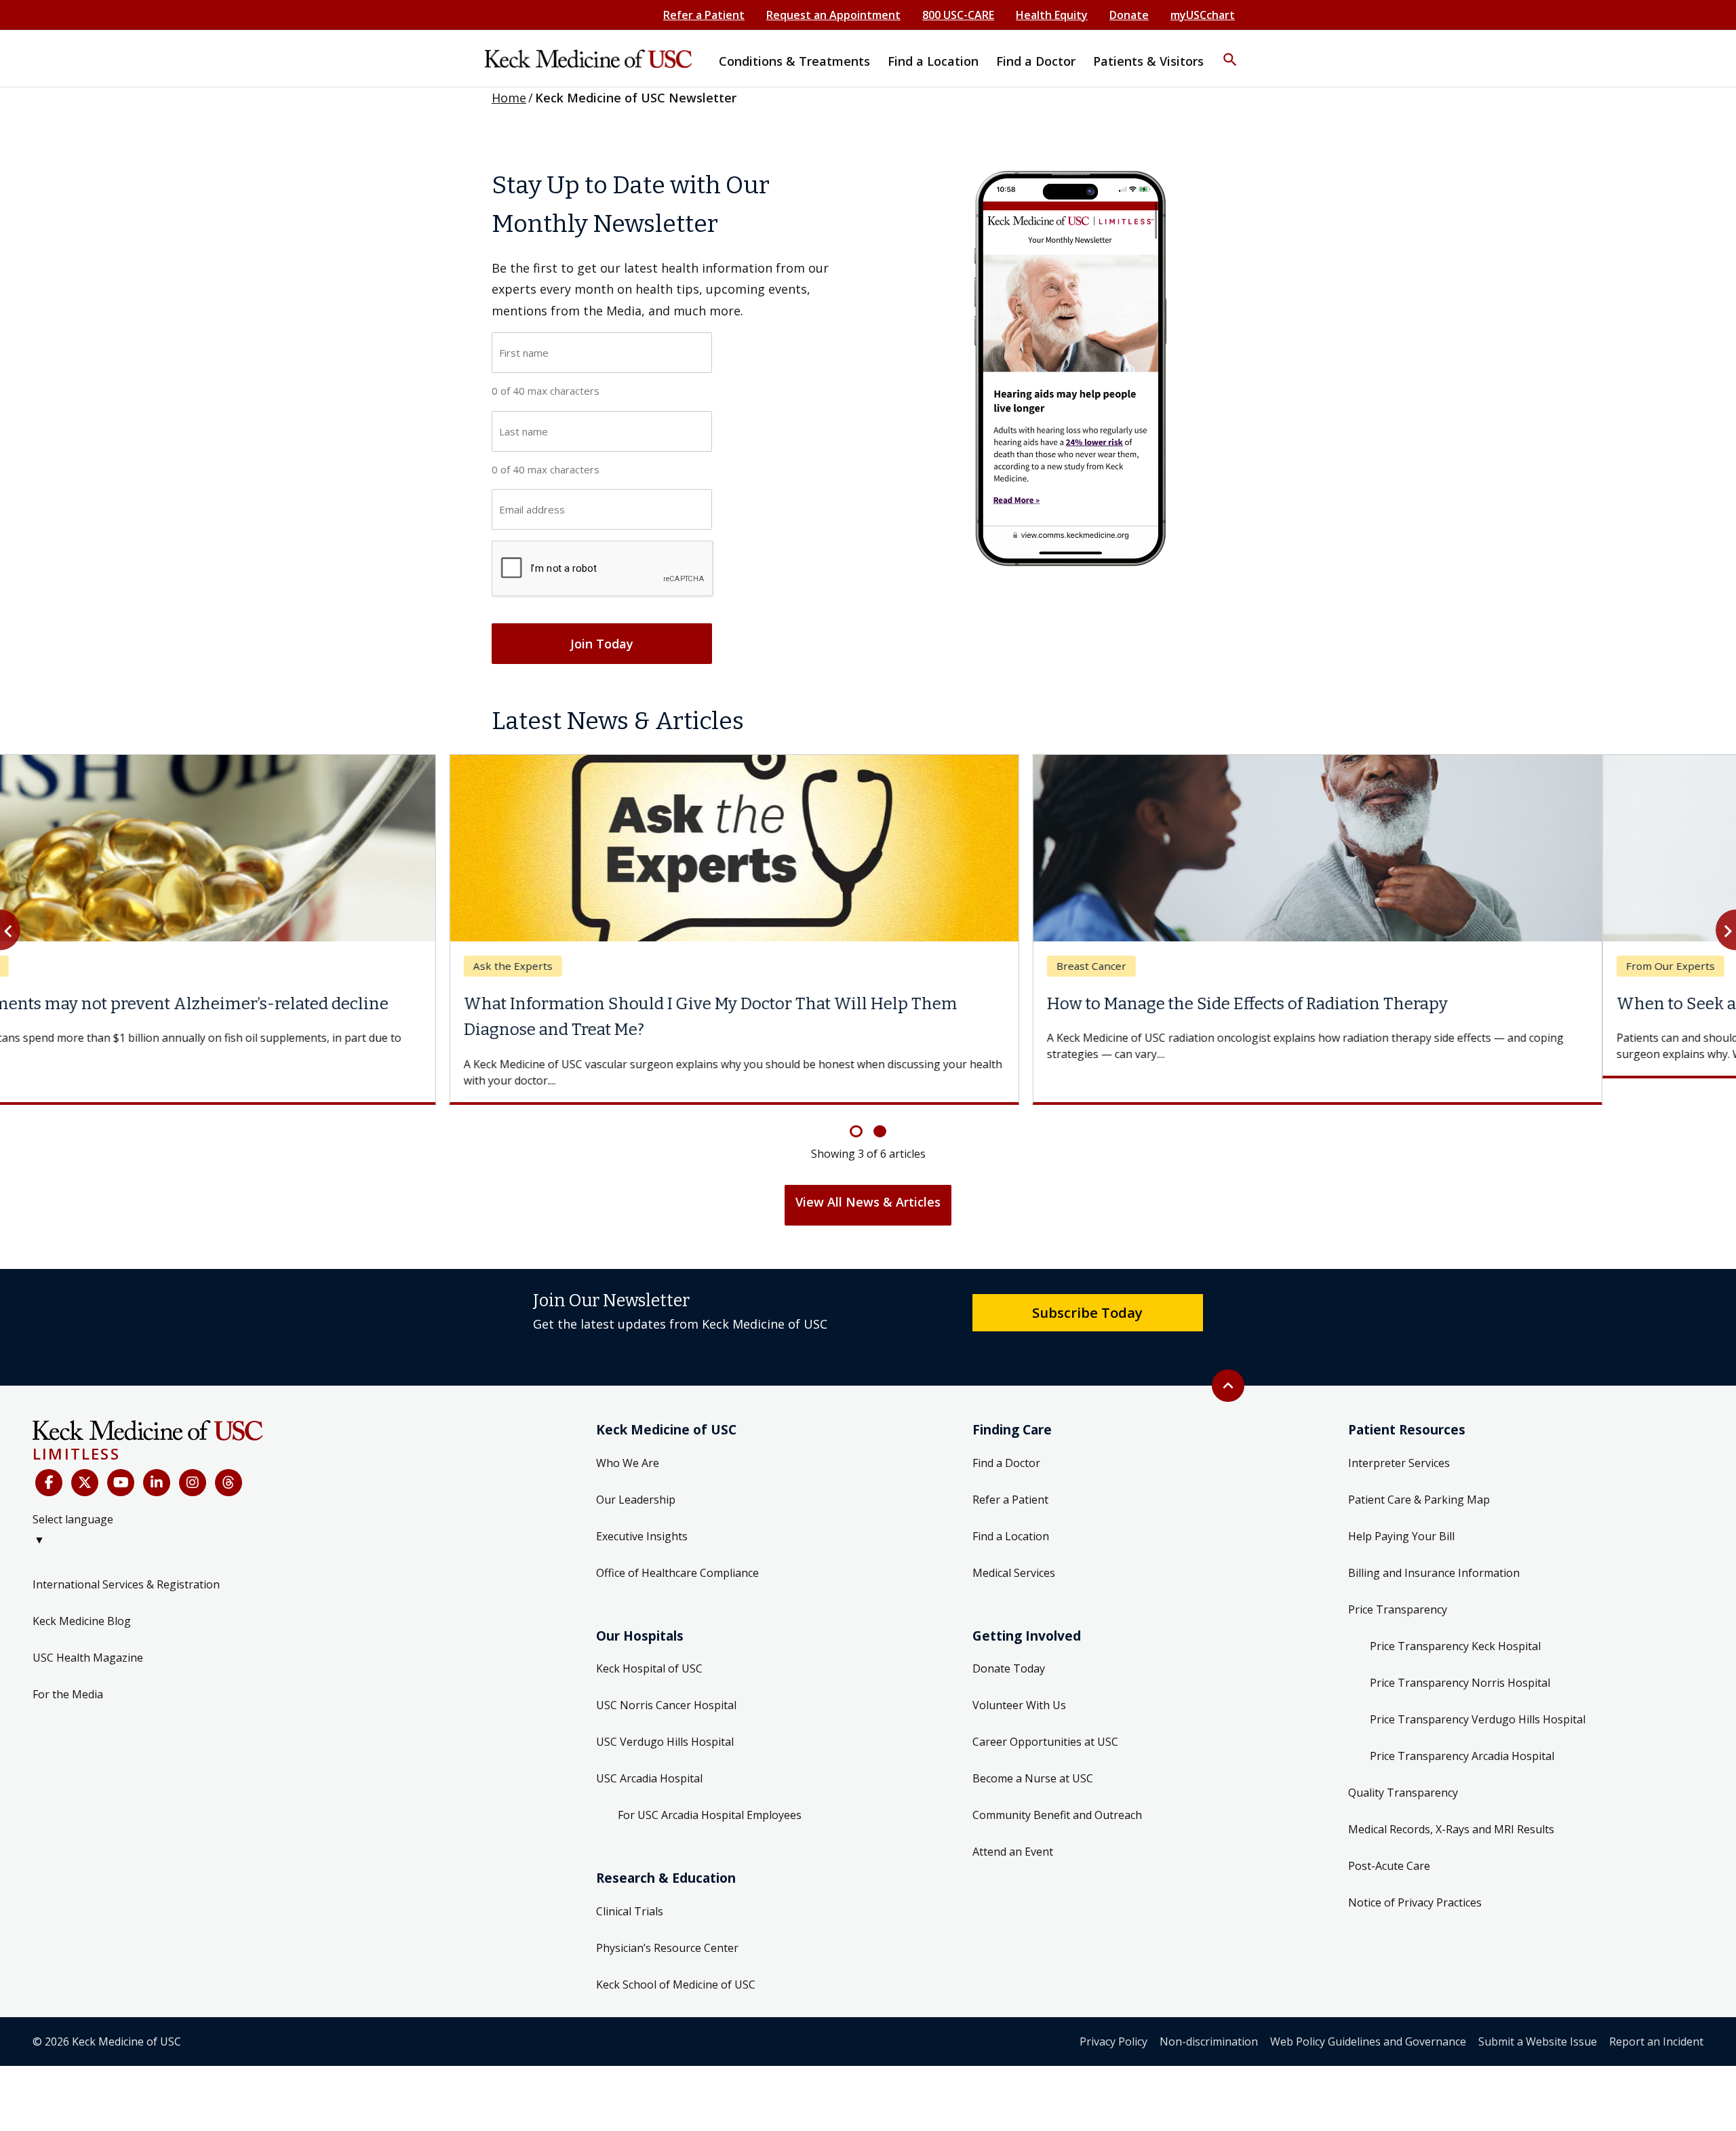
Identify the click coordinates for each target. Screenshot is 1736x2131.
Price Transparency (1398, 1583)
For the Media (68, 1668)
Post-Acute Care (1389, 1839)
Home (509, 98)
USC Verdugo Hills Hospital (665, 1716)
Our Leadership (636, 1473)
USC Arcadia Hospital (649, 1753)
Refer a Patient (704, 15)
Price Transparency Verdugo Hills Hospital (1478, 1693)
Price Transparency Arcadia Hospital (1462, 1729)
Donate (1129, 15)
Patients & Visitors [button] (1148, 61)
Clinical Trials (630, 1885)
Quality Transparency (1403, 1766)
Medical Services (1014, 1546)
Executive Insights (642, 1510)
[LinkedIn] (157, 1457)
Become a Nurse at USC (1033, 1753)
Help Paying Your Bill (1401, 1510)
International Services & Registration (126, 1558)
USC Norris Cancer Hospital (666, 1679)
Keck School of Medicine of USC (676, 1958)
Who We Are (628, 1436)
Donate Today (1009, 1643)
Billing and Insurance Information (1434, 1546)
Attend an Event (1013, 1826)
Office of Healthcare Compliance (677, 1546)
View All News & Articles (868, 1175)
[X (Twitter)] (85, 1457)
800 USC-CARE (958, 15)
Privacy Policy (1113, 2015)
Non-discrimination (1209, 2015)
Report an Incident (1656, 2015)
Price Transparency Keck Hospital (1455, 1620)
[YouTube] (121, 1457)
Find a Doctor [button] (1036, 61)
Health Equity (1052, 15)
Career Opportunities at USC (1045, 1716)
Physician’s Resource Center (667, 1921)
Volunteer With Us (1019, 1679)
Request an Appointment (833, 15)
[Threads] (229, 1457)
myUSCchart (1203, 15)
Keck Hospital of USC (649, 1643)
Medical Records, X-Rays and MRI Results (1451, 1803)
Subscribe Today (1087, 1286)
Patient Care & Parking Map (1419, 1473)
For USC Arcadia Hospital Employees (710, 1789)
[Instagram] (193, 1457)
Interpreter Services (1399, 1436)
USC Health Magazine (88, 1631)
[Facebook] (49, 1457)
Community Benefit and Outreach (1057, 1789)
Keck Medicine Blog (82, 1595)
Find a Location (1011, 1510)
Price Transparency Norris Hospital (1460, 1656)
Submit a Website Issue (1538, 2015)
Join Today (602, 644)
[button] (1230, 51)
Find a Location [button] (933, 61)
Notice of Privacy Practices (1415, 1876)
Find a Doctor (1006, 1436)
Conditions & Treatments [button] (794, 61)
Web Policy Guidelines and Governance (1368, 2015)
